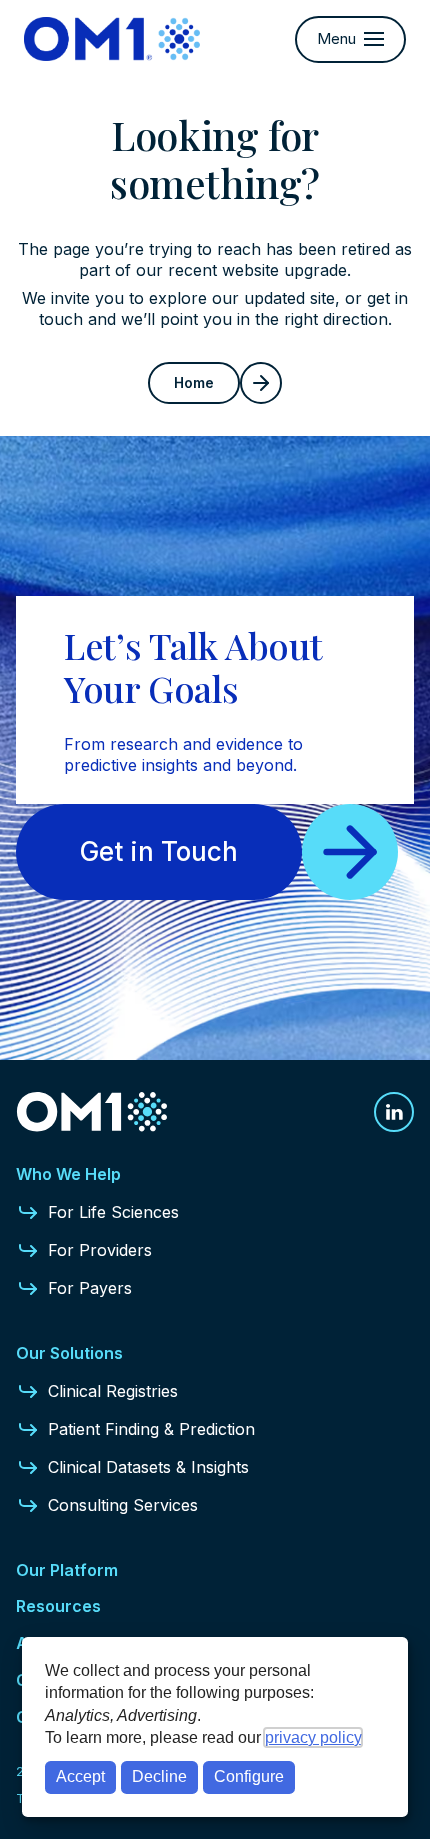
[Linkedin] (394, 1112)
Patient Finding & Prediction (151, 1429)
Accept (80, 1776)
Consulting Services (123, 1505)
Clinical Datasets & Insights (148, 1467)
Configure (249, 1776)
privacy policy (313, 1737)
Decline (159, 1776)
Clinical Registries (113, 1391)
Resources (58, 1606)
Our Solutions (69, 1353)
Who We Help (68, 1174)
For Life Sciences (113, 1212)
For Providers (100, 1250)
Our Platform (67, 1570)
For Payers (90, 1288)
